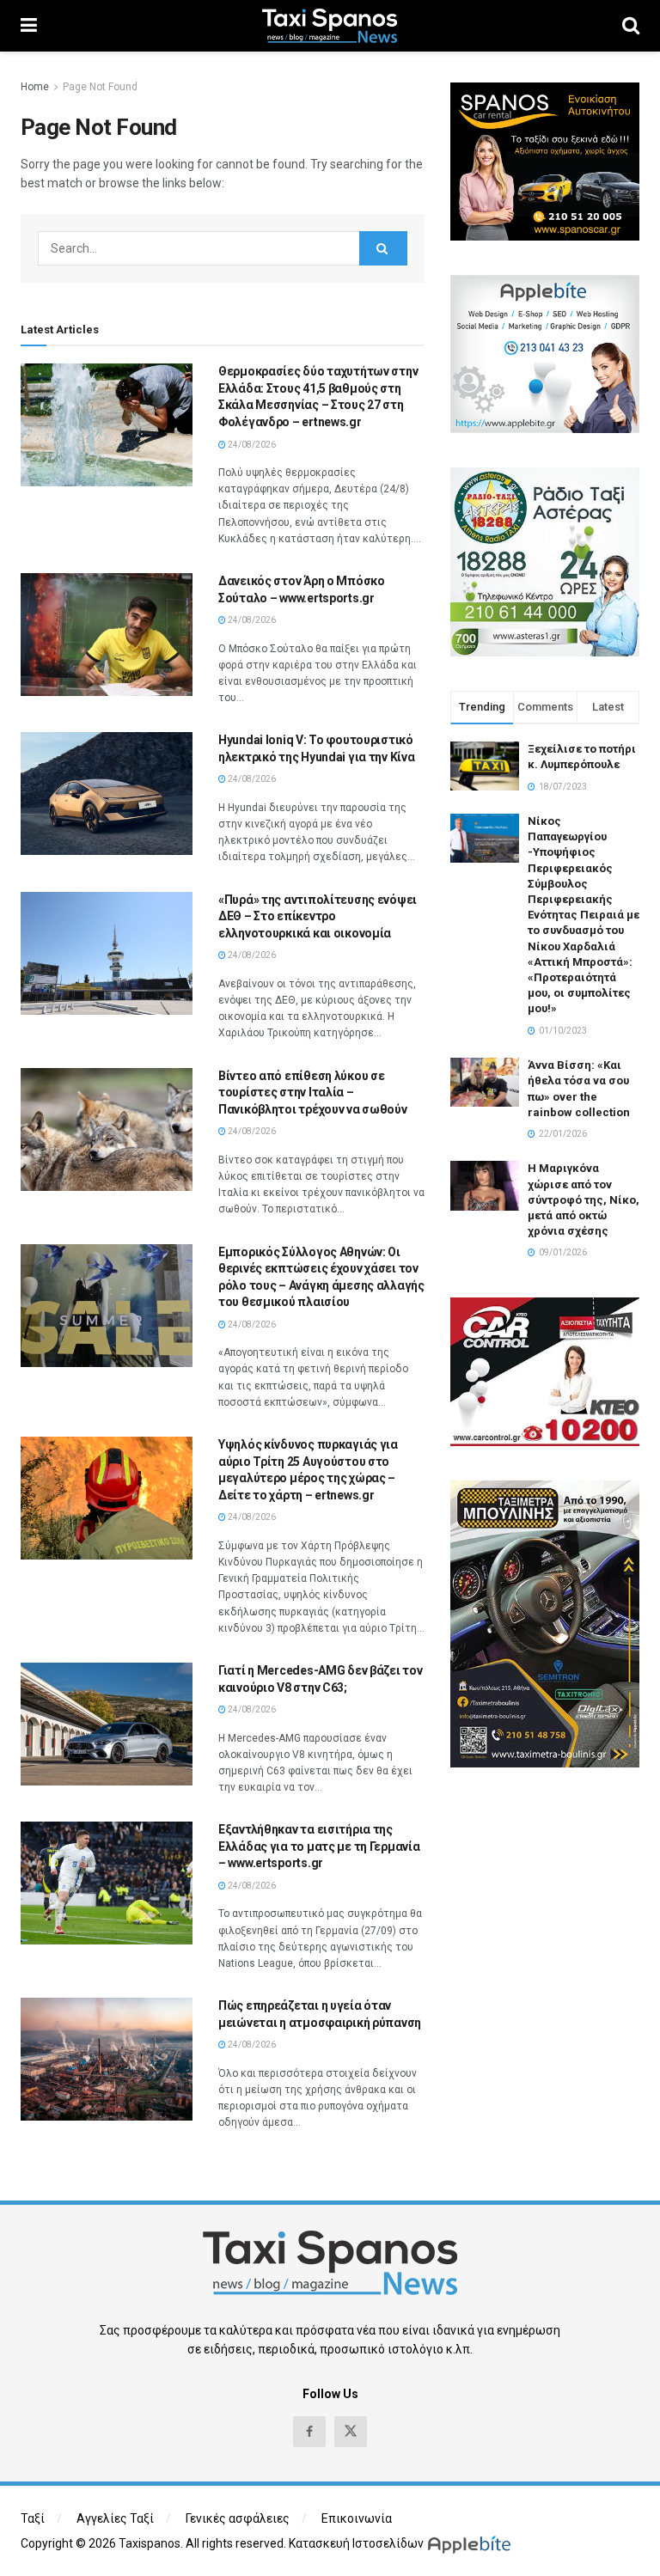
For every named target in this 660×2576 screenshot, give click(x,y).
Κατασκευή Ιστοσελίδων (356, 2543)
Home (35, 87)
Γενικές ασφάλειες (238, 2518)
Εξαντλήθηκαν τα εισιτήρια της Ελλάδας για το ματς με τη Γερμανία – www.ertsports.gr (319, 1846)
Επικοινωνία (357, 2518)
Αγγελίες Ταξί (115, 2518)
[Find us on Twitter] (351, 2432)
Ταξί (33, 2518)
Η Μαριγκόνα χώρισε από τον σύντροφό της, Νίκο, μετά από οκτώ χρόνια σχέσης (584, 1199)
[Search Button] (631, 26)
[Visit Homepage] (330, 26)
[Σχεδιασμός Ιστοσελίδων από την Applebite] (472, 2543)
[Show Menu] (29, 26)
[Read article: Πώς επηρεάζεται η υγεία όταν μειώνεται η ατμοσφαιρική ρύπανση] (107, 2059)
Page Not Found (100, 87)
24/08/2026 (251, 445)
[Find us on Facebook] (309, 2432)
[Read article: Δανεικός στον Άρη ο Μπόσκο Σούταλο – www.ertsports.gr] (107, 635)
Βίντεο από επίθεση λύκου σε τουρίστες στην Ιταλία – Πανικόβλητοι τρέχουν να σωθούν (313, 1093)
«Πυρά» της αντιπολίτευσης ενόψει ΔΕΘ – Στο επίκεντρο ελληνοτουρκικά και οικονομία (318, 916)
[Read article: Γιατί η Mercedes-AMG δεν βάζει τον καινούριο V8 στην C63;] (107, 1724)
